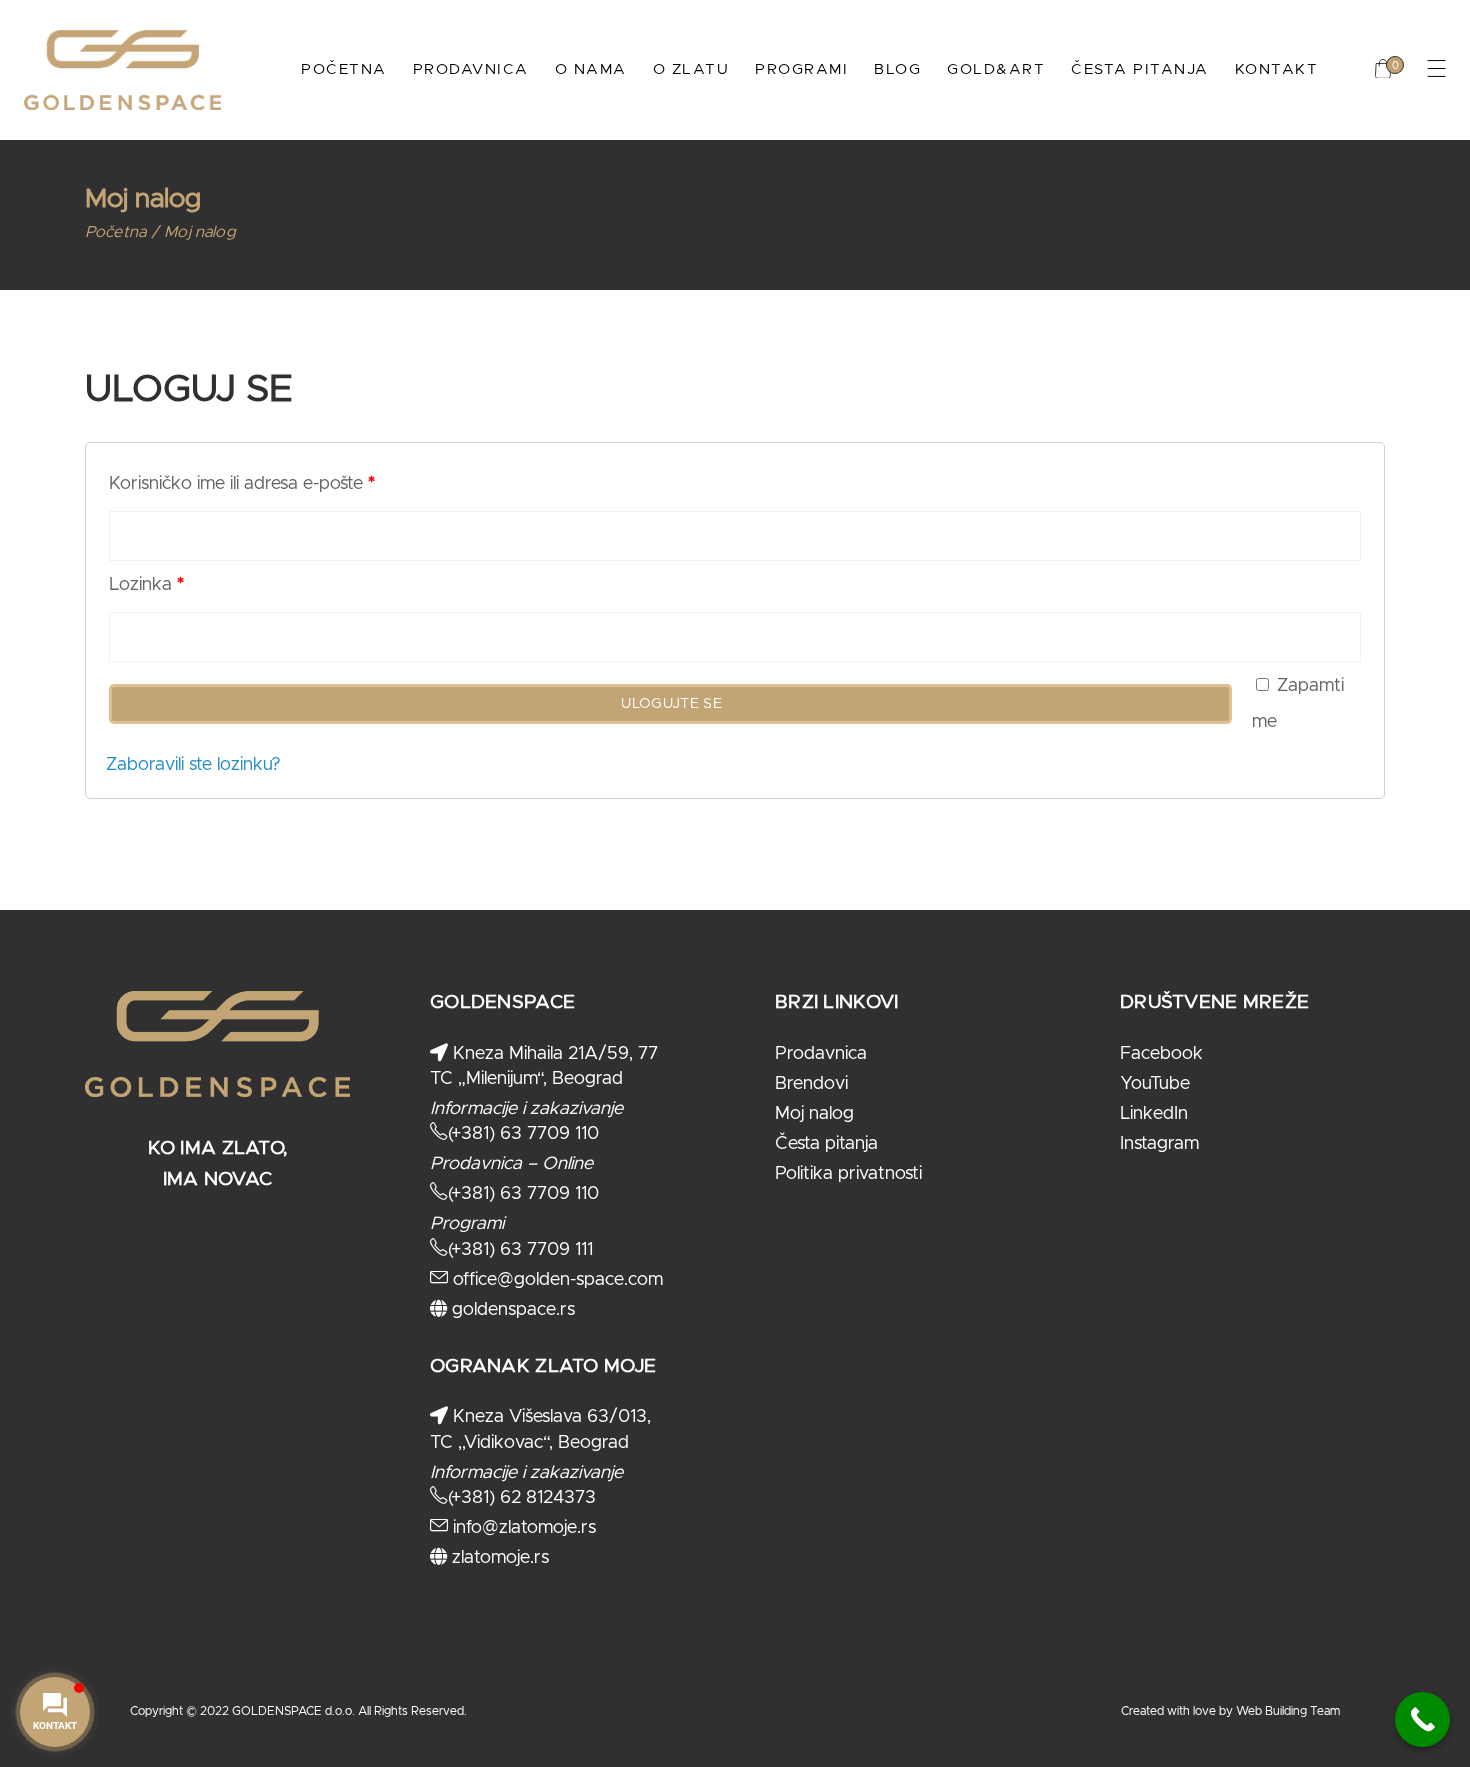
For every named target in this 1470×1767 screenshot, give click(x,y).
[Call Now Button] (1422, 1719)
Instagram (1159, 1144)
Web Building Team (1288, 1711)
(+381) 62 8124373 (522, 1498)
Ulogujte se (671, 704)
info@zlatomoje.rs (522, 1528)
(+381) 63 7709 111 (520, 1250)
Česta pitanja (826, 1144)
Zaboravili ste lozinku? (193, 765)
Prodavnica (821, 1054)
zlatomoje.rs (498, 1558)
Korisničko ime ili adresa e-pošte (242, 484)
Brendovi (811, 1084)
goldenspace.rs (511, 1310)
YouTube (1155, 1084)
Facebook (1161, 1054)
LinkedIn (1154, 1114)
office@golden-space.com (555, 1280)
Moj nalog (814, 1114)
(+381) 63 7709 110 (523, 1134)
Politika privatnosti (848, 1174)
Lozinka (146, 585)
